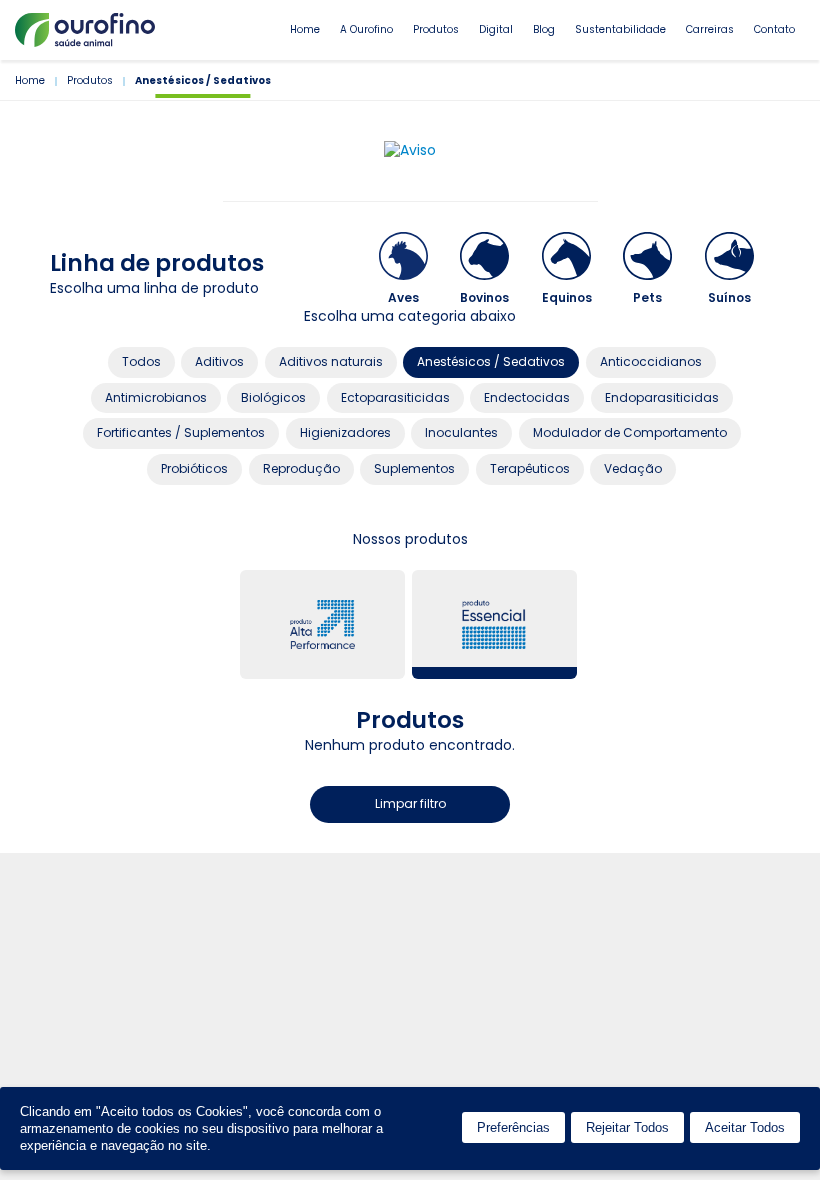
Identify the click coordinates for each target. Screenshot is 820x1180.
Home (305, 29)
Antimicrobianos (156, 397)
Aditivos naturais (331, 361)
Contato (774, 29)
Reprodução (301, 468)
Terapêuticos (530, 468)
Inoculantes (461, 432)
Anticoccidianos (651, 361)
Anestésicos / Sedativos (491, 361)
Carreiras (710, 29)
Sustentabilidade (620, 29)
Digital (496, 29)
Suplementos (414, 468)
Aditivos (219, 361)
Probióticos (194, 468)
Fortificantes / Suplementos (181, 432)
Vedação (633, 468)
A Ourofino (366, 29)
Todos (141, 361)
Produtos (436, 29)
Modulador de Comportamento (630, 432)
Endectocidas (527, 397)
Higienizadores (345, 432)
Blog (544, 29)
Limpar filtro (410, 803)
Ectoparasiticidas (395, 397)
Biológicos (273, 397)
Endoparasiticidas (662, 397)
